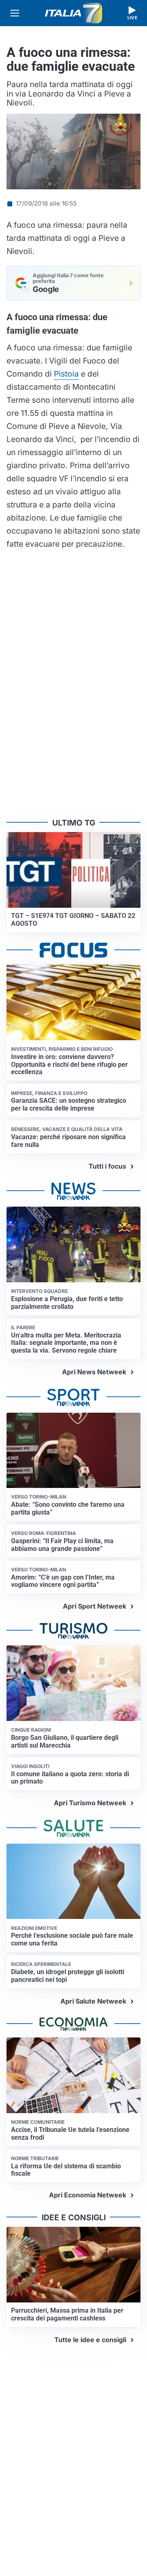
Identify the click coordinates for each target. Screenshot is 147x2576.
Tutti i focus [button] (107, 1166)
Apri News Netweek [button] (94, 1372)
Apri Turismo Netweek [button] (90, 1803)
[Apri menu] (15, 13)
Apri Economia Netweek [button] (88, 2195)
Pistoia (66, 374)
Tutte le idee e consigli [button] (90, 2340)
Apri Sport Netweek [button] (95, 1606)
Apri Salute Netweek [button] (93, 2001)
